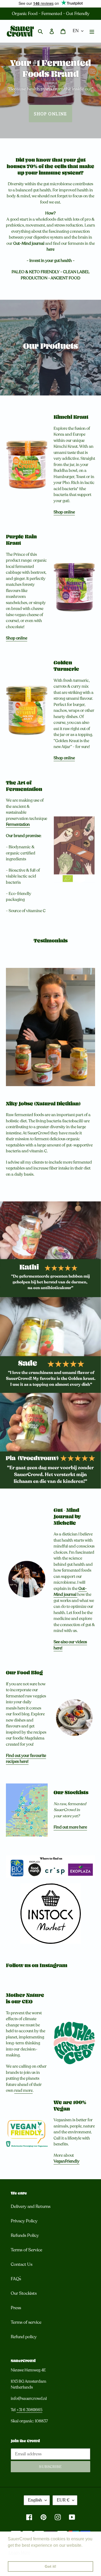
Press (16, 2308)
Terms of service (26, 2322)
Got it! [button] (50, 2566)
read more (23, 2090)
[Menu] (92, 31)
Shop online (50, 113)
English (35, 2500)
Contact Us (22, 2264)
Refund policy (24, 2337)
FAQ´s (16, 2279)
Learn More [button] (20, 2553)
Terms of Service (27, 2250)
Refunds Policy (25, 2236)
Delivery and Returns (31, 2207)
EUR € (63, 2500)
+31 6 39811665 (29, 2410)
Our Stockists (24, 2293)
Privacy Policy (24, 2221)
